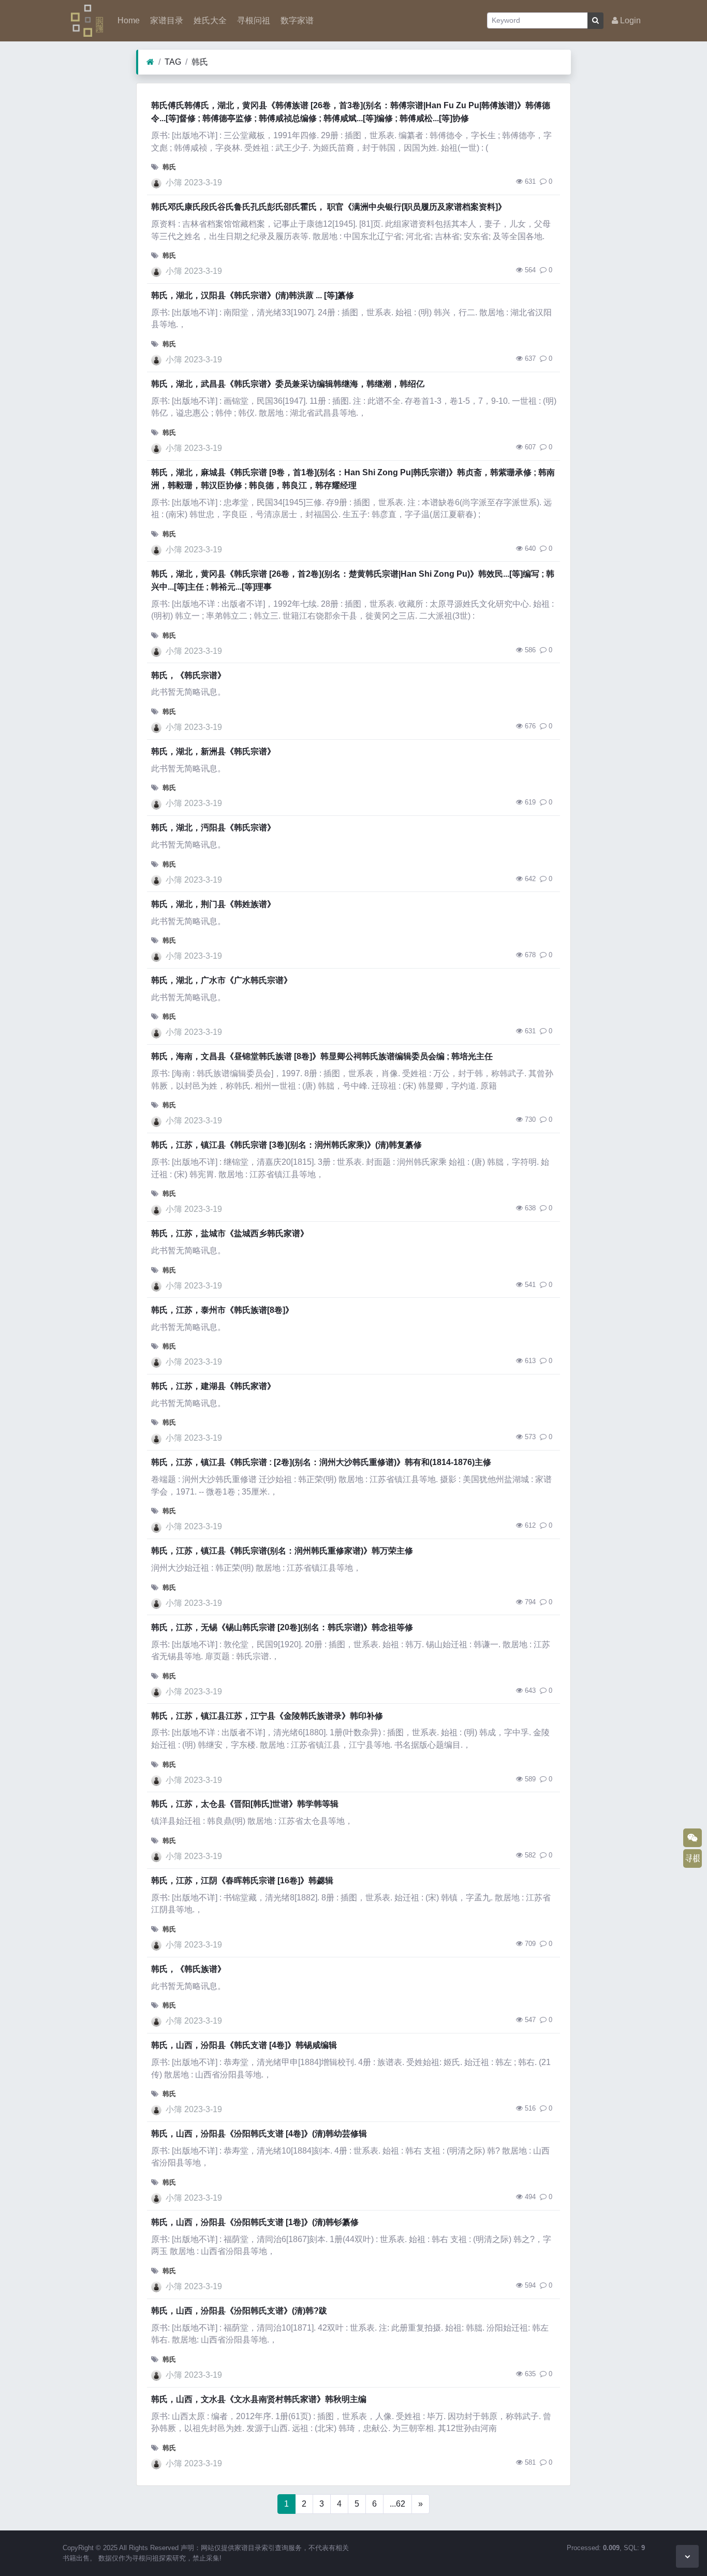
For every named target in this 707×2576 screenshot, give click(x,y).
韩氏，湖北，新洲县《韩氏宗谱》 (213, 751)
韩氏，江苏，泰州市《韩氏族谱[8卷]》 (222, 1310)
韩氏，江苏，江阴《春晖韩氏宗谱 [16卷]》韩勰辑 (242, 1880)
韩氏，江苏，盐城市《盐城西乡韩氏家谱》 (230, 1233)
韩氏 (200, 62)
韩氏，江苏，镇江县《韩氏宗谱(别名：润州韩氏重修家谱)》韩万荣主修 (282, 1551)
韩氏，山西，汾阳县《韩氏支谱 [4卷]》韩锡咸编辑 (244, 2045)
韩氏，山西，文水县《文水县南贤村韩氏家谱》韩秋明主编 (259, 2399)
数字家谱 (296, 20)
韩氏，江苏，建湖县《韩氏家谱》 (213, 1386)
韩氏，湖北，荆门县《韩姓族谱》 (213, 904)
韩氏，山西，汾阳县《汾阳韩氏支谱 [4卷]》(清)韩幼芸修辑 (259, 2134)
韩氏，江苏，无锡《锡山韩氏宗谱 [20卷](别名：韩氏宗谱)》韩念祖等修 (282, 1627)
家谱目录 (166, 20)
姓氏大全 (209, 20)
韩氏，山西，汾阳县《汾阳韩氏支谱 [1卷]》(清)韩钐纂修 (255, 2222)
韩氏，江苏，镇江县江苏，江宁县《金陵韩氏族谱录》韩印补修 (267, 1716)
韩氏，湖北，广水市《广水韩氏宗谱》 (222, 980)
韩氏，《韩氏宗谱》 (188, 675)
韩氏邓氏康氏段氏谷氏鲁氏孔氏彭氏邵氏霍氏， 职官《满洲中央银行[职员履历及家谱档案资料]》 (329, 207)
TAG (173, 62)
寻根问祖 (253, 20)
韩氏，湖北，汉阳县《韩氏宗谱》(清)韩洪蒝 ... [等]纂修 (253, 295)
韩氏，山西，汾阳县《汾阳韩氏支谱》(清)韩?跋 (239, 2311)
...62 (397, 2504)
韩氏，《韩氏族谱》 (188, 1969)
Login (629, 20)
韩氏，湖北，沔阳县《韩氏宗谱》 (213, 828)
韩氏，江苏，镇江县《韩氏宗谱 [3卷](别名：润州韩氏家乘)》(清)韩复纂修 (286, 1145)
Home (128, 20)
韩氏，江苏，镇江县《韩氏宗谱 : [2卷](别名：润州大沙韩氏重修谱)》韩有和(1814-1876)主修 (321, 1462)
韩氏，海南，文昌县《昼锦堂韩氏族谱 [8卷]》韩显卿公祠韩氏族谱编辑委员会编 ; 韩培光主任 (322, 1056)
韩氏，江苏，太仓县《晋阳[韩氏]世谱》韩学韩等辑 (245, 1804)
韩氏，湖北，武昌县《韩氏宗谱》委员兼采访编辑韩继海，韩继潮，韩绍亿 (288, 384)
